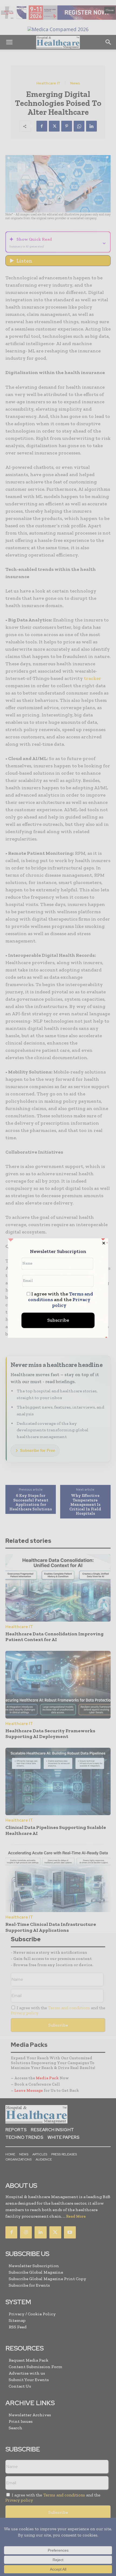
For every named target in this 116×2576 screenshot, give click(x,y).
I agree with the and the (61, 1300)
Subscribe (58, 1320)
